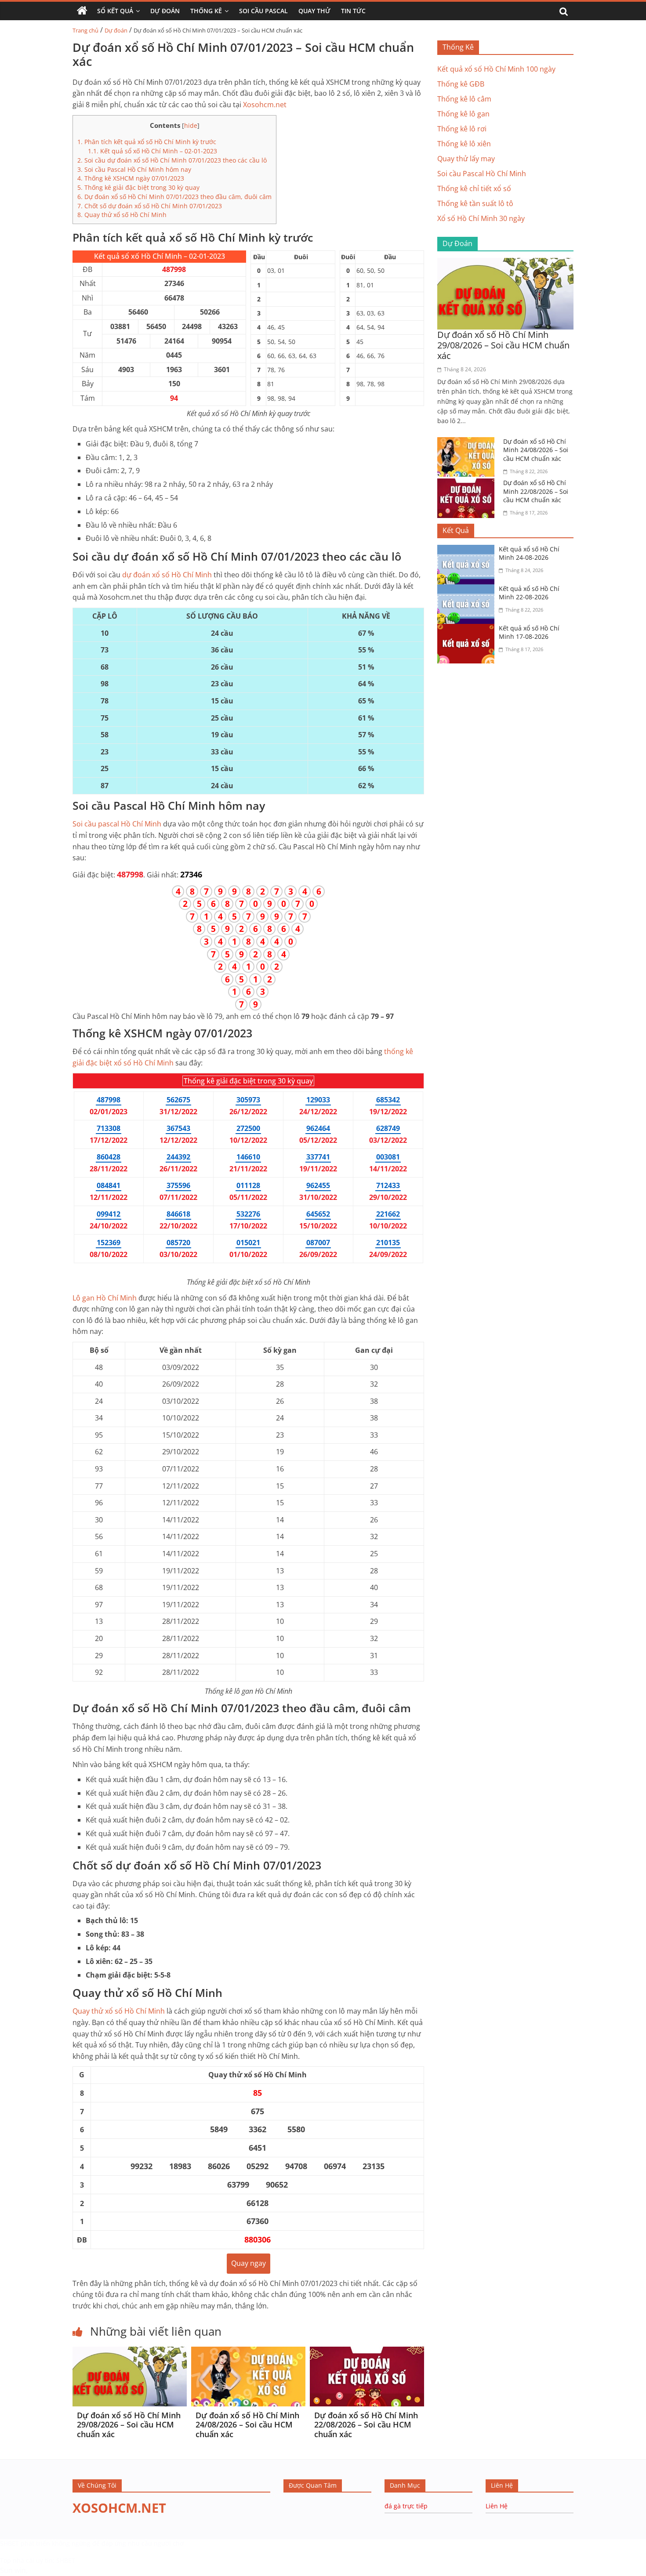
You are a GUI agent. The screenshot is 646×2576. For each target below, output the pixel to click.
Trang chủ (85, 30)
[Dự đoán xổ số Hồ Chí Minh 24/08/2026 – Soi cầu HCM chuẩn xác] (248, 2352)
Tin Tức (353, 11)
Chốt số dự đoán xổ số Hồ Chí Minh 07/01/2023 (150, 206)
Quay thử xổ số (119, 2011)
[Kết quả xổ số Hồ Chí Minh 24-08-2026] (468, 550)
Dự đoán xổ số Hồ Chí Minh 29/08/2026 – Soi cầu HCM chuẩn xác (129, 2425)
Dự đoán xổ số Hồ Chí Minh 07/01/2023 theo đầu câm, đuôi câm (174, 197)
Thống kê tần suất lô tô (475, 203)
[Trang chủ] (82, 11)
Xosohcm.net (265, 105)
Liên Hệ (497, 2506)
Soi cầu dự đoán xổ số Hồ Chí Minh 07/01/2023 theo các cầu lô (172, 160)
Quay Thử (314, 11)
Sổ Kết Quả (115, 11)
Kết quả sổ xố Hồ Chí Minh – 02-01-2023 (152, 151)
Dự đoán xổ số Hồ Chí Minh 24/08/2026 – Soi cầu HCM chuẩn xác (247, 2425)
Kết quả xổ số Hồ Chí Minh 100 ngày (496, 69)
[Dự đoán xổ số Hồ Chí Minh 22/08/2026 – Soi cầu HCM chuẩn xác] (367, 2352)
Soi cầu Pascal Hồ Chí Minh (482, 174)
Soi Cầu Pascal (263, 11)
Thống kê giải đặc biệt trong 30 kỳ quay (138, 187)
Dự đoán (116, 30)
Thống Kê (206, 11)
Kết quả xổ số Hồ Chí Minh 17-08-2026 (529, 632)
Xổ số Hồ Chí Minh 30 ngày (481, 218)
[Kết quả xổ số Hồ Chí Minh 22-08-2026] (468, 590)
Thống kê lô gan (463, 114)
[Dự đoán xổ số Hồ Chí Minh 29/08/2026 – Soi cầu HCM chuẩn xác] (130, 2352)
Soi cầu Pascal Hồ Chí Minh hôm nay (134, 169)
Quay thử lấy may (466, 159)
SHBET (9, 2543)
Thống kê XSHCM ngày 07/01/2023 (131, 178)
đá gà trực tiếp (406, 2506)
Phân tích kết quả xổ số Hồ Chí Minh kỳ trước (147, 142)
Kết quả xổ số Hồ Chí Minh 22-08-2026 (529, 593)
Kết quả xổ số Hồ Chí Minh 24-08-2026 (529, 553)
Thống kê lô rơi (462, 129)
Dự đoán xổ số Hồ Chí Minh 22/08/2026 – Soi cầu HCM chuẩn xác (366, 2425)
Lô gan (105, 1298)
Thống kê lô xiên (464, 144)
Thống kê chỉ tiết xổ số (474, 188)
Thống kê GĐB (461, 84)
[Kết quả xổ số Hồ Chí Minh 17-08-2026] (468, 629)
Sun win (13, 2570)
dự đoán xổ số (167, 575)
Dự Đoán (165, 11)
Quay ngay (249, 2263)
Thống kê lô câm (464, 99)
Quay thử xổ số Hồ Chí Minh (122, 215)
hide (191, 125)
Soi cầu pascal (117, 824)
